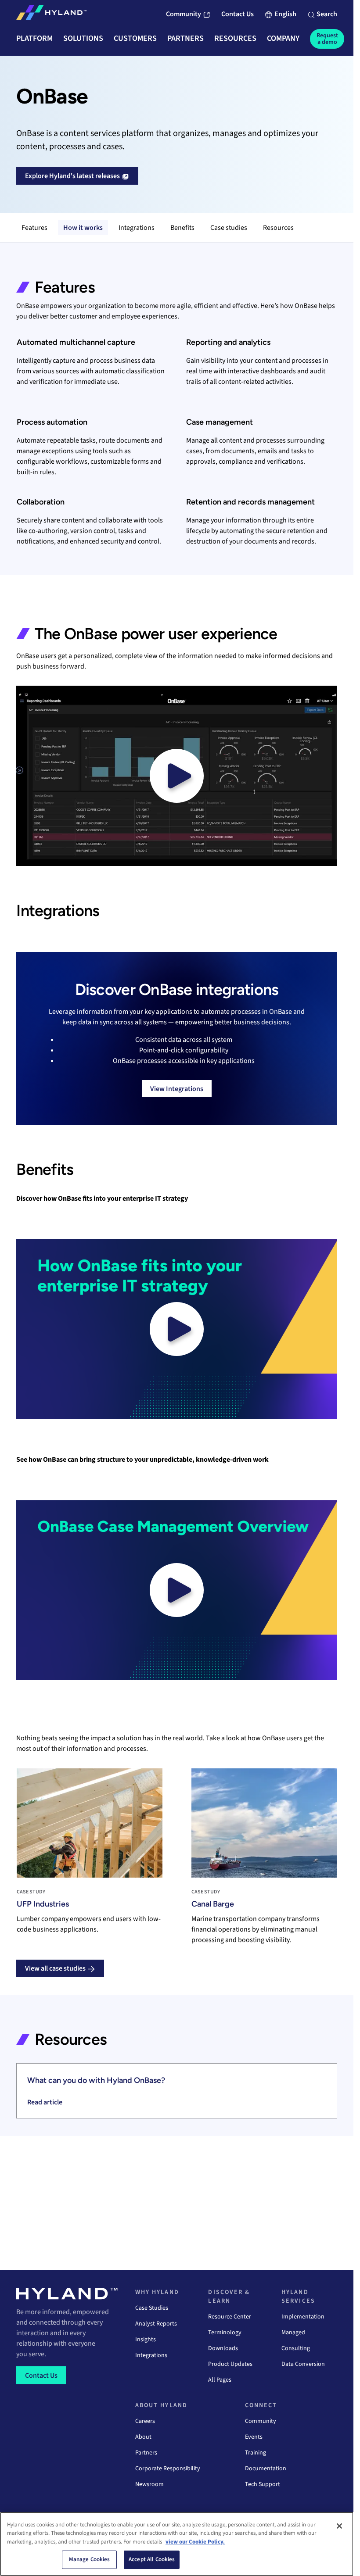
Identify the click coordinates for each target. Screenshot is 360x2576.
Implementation (303, 2317)
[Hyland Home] (51, 14)
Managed (293, 2333)
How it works (83, 228)
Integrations (137, 228)
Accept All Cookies (152, 2559)
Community (261, 2421)
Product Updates (230, 2364)
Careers (145, 2421)
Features (34, 228)
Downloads (223, 2348)
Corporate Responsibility (168, 2469)
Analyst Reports (156, 2324)
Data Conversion (303, 2364)
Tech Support (263, 2484)
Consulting (296, 2348)
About (143, 2437)
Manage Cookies (90, 2559)
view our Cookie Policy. (195, 2542)
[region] (177, 2544)
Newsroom (149, 2484)
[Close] (339, 2526)
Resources (278, 228)
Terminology (225, 2333)
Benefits (182, 228)
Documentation (266, 2469)
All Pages (220, 2380)
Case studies (229, 228)
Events (254, 2437)
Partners (146, 2453)
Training (256, 2453)
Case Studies (152, 2308)
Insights (146, 2340)
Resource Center (230, 2317)
